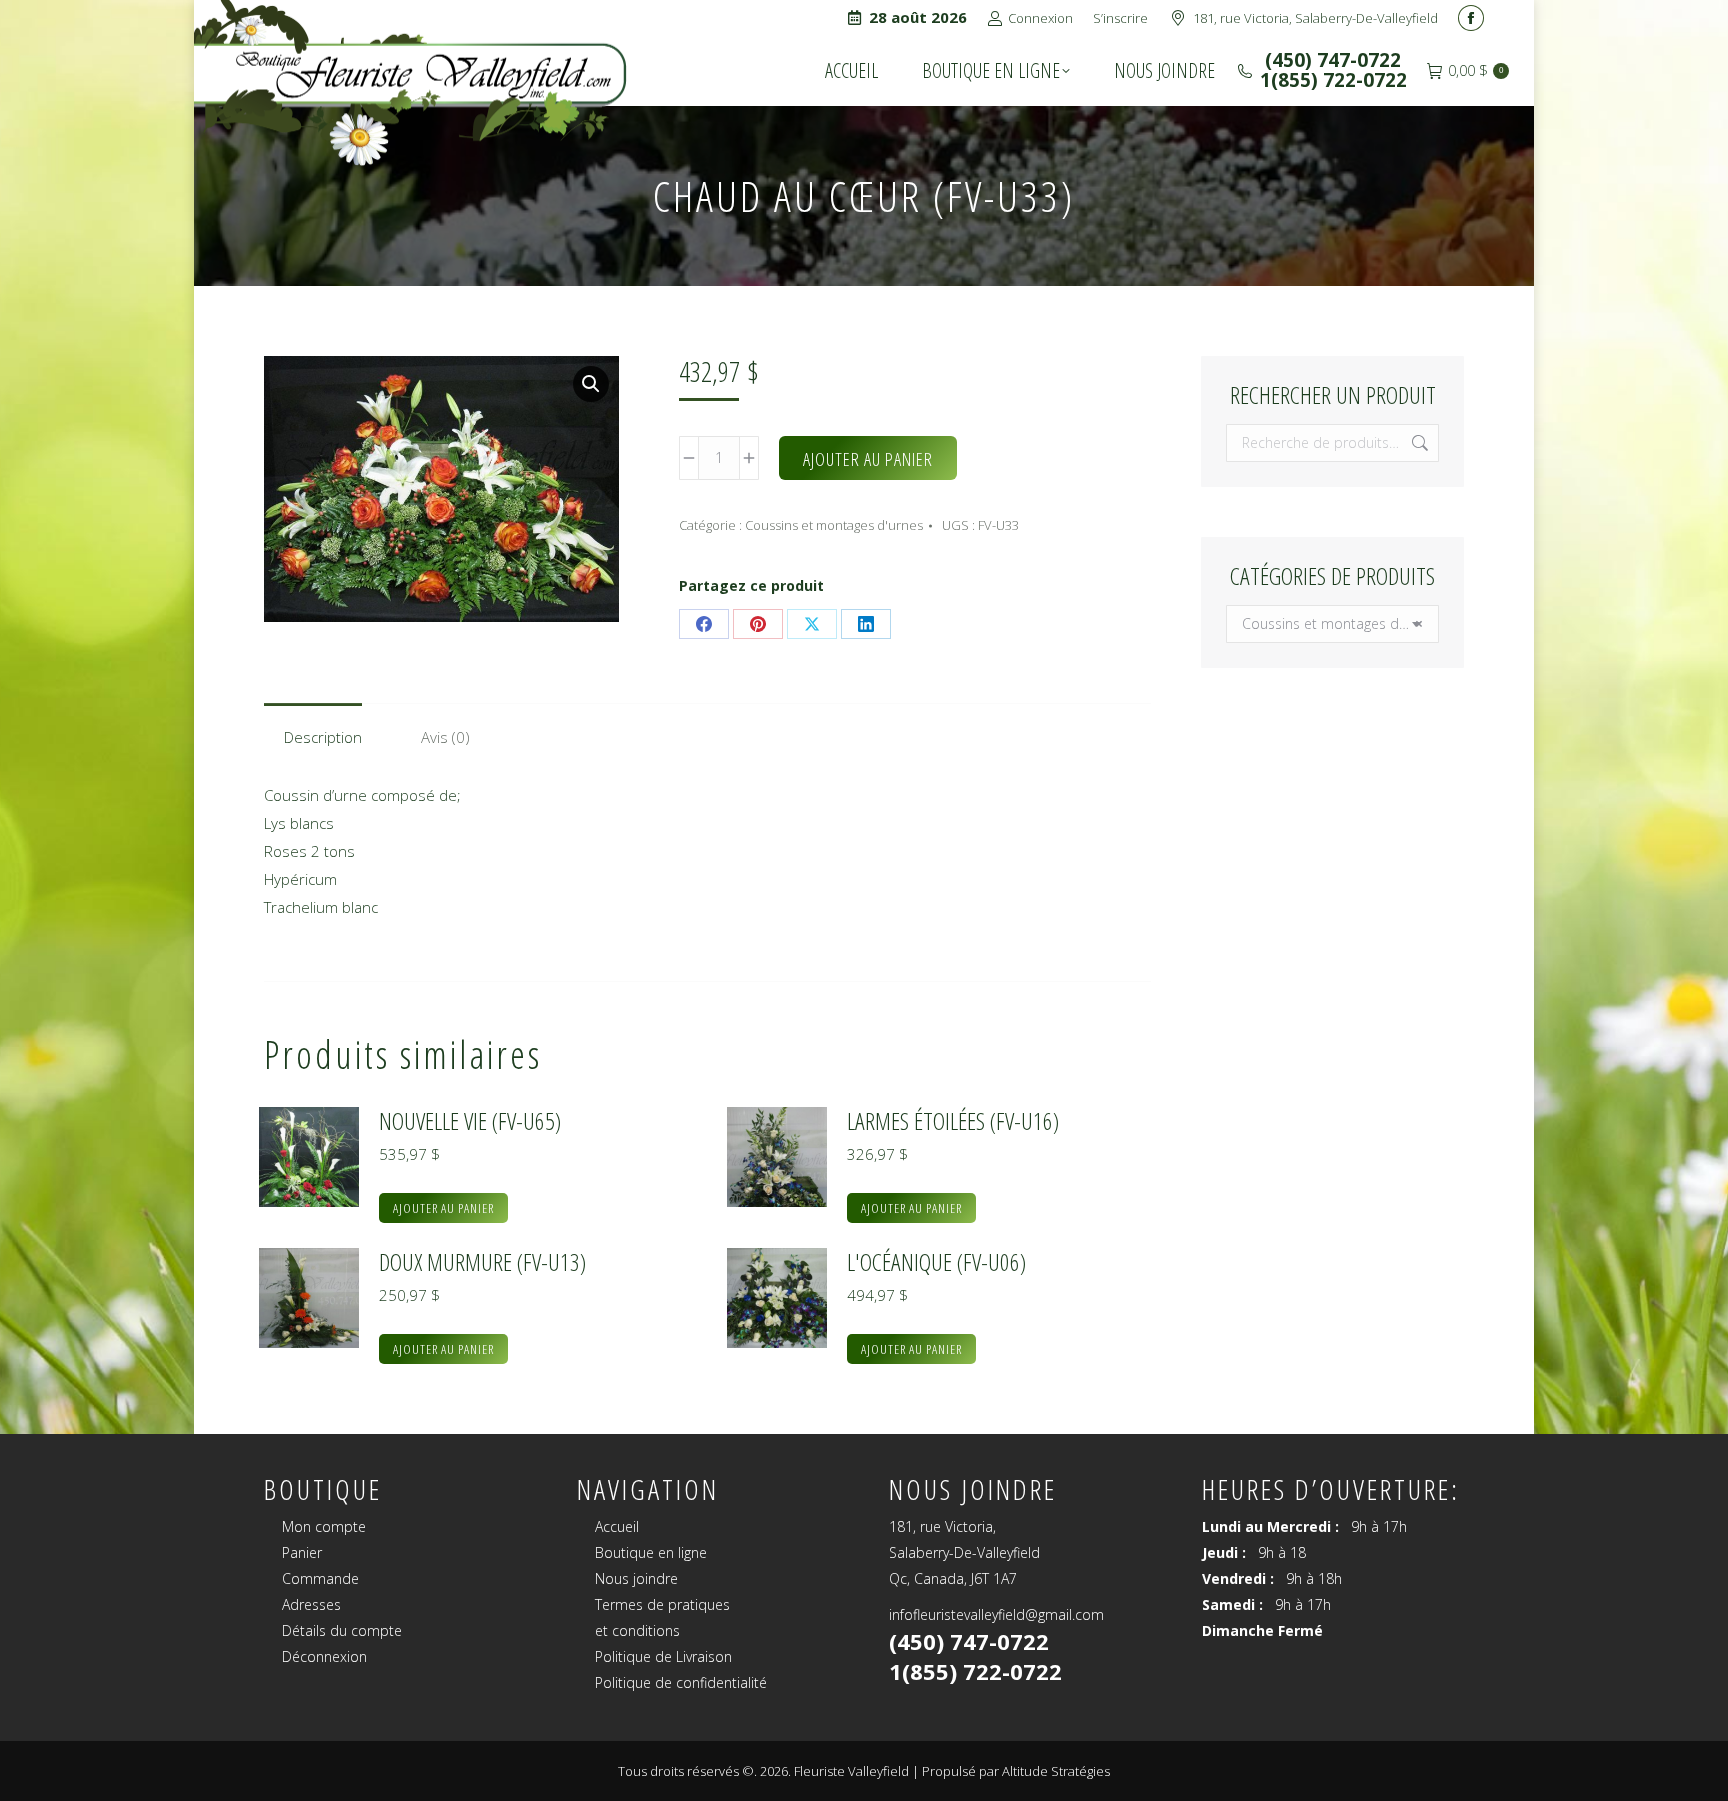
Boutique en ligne (651, 1552)
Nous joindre (636, 1578)
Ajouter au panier (868, 459)
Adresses (311, 1604)
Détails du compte (342, 1630)
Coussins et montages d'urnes (834, 525)
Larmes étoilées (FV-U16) (953, 1121)
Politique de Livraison (663, 1656)
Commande (320, 1578)
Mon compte (324, 1526)
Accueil (617, 1526)
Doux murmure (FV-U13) (482, 1262)
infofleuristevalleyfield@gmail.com (996, 1614)
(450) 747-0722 (1330, 60)
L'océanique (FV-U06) (936, 1262)
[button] (591, 384)
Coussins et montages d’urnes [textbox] (1332, 623)
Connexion (1040, 18)
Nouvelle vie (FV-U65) (470, 1121)
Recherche (1418, 443)
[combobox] (1332, 624)
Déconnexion (324, 1656)
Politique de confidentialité (681, 1682)
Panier (302, 1552)
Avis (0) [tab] (445, 737)
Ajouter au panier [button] (443, 1208)
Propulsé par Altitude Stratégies (1016, 1771)
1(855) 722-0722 (1333, 80)
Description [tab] (323, 737)
